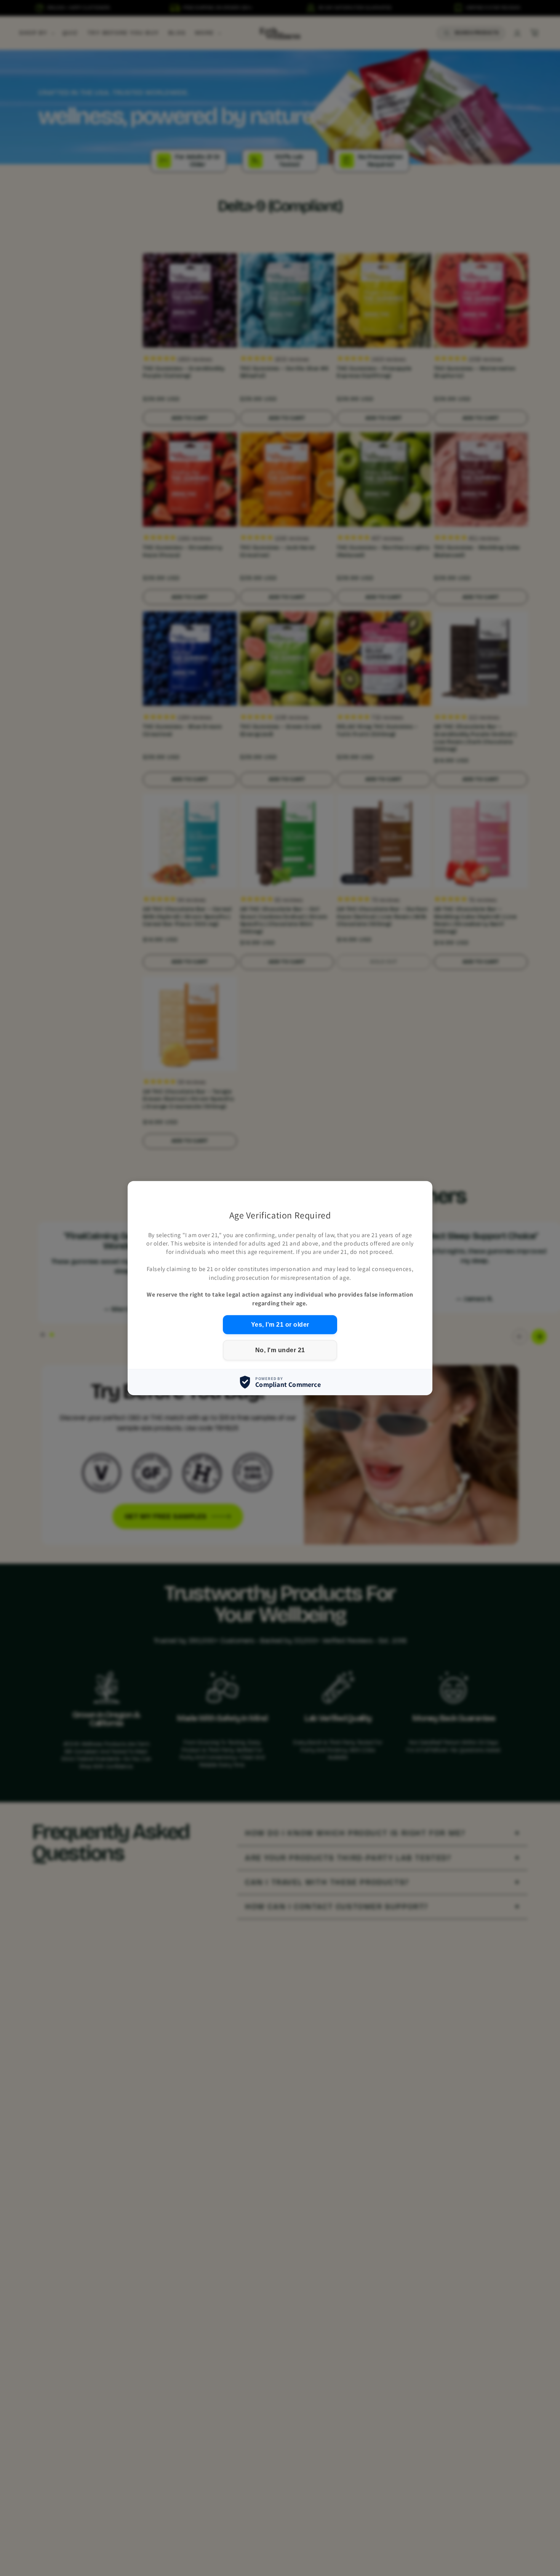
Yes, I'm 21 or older (280, 1325)
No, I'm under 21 (280, 1350)
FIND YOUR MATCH (467, 2546)
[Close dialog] (543, 2448)
